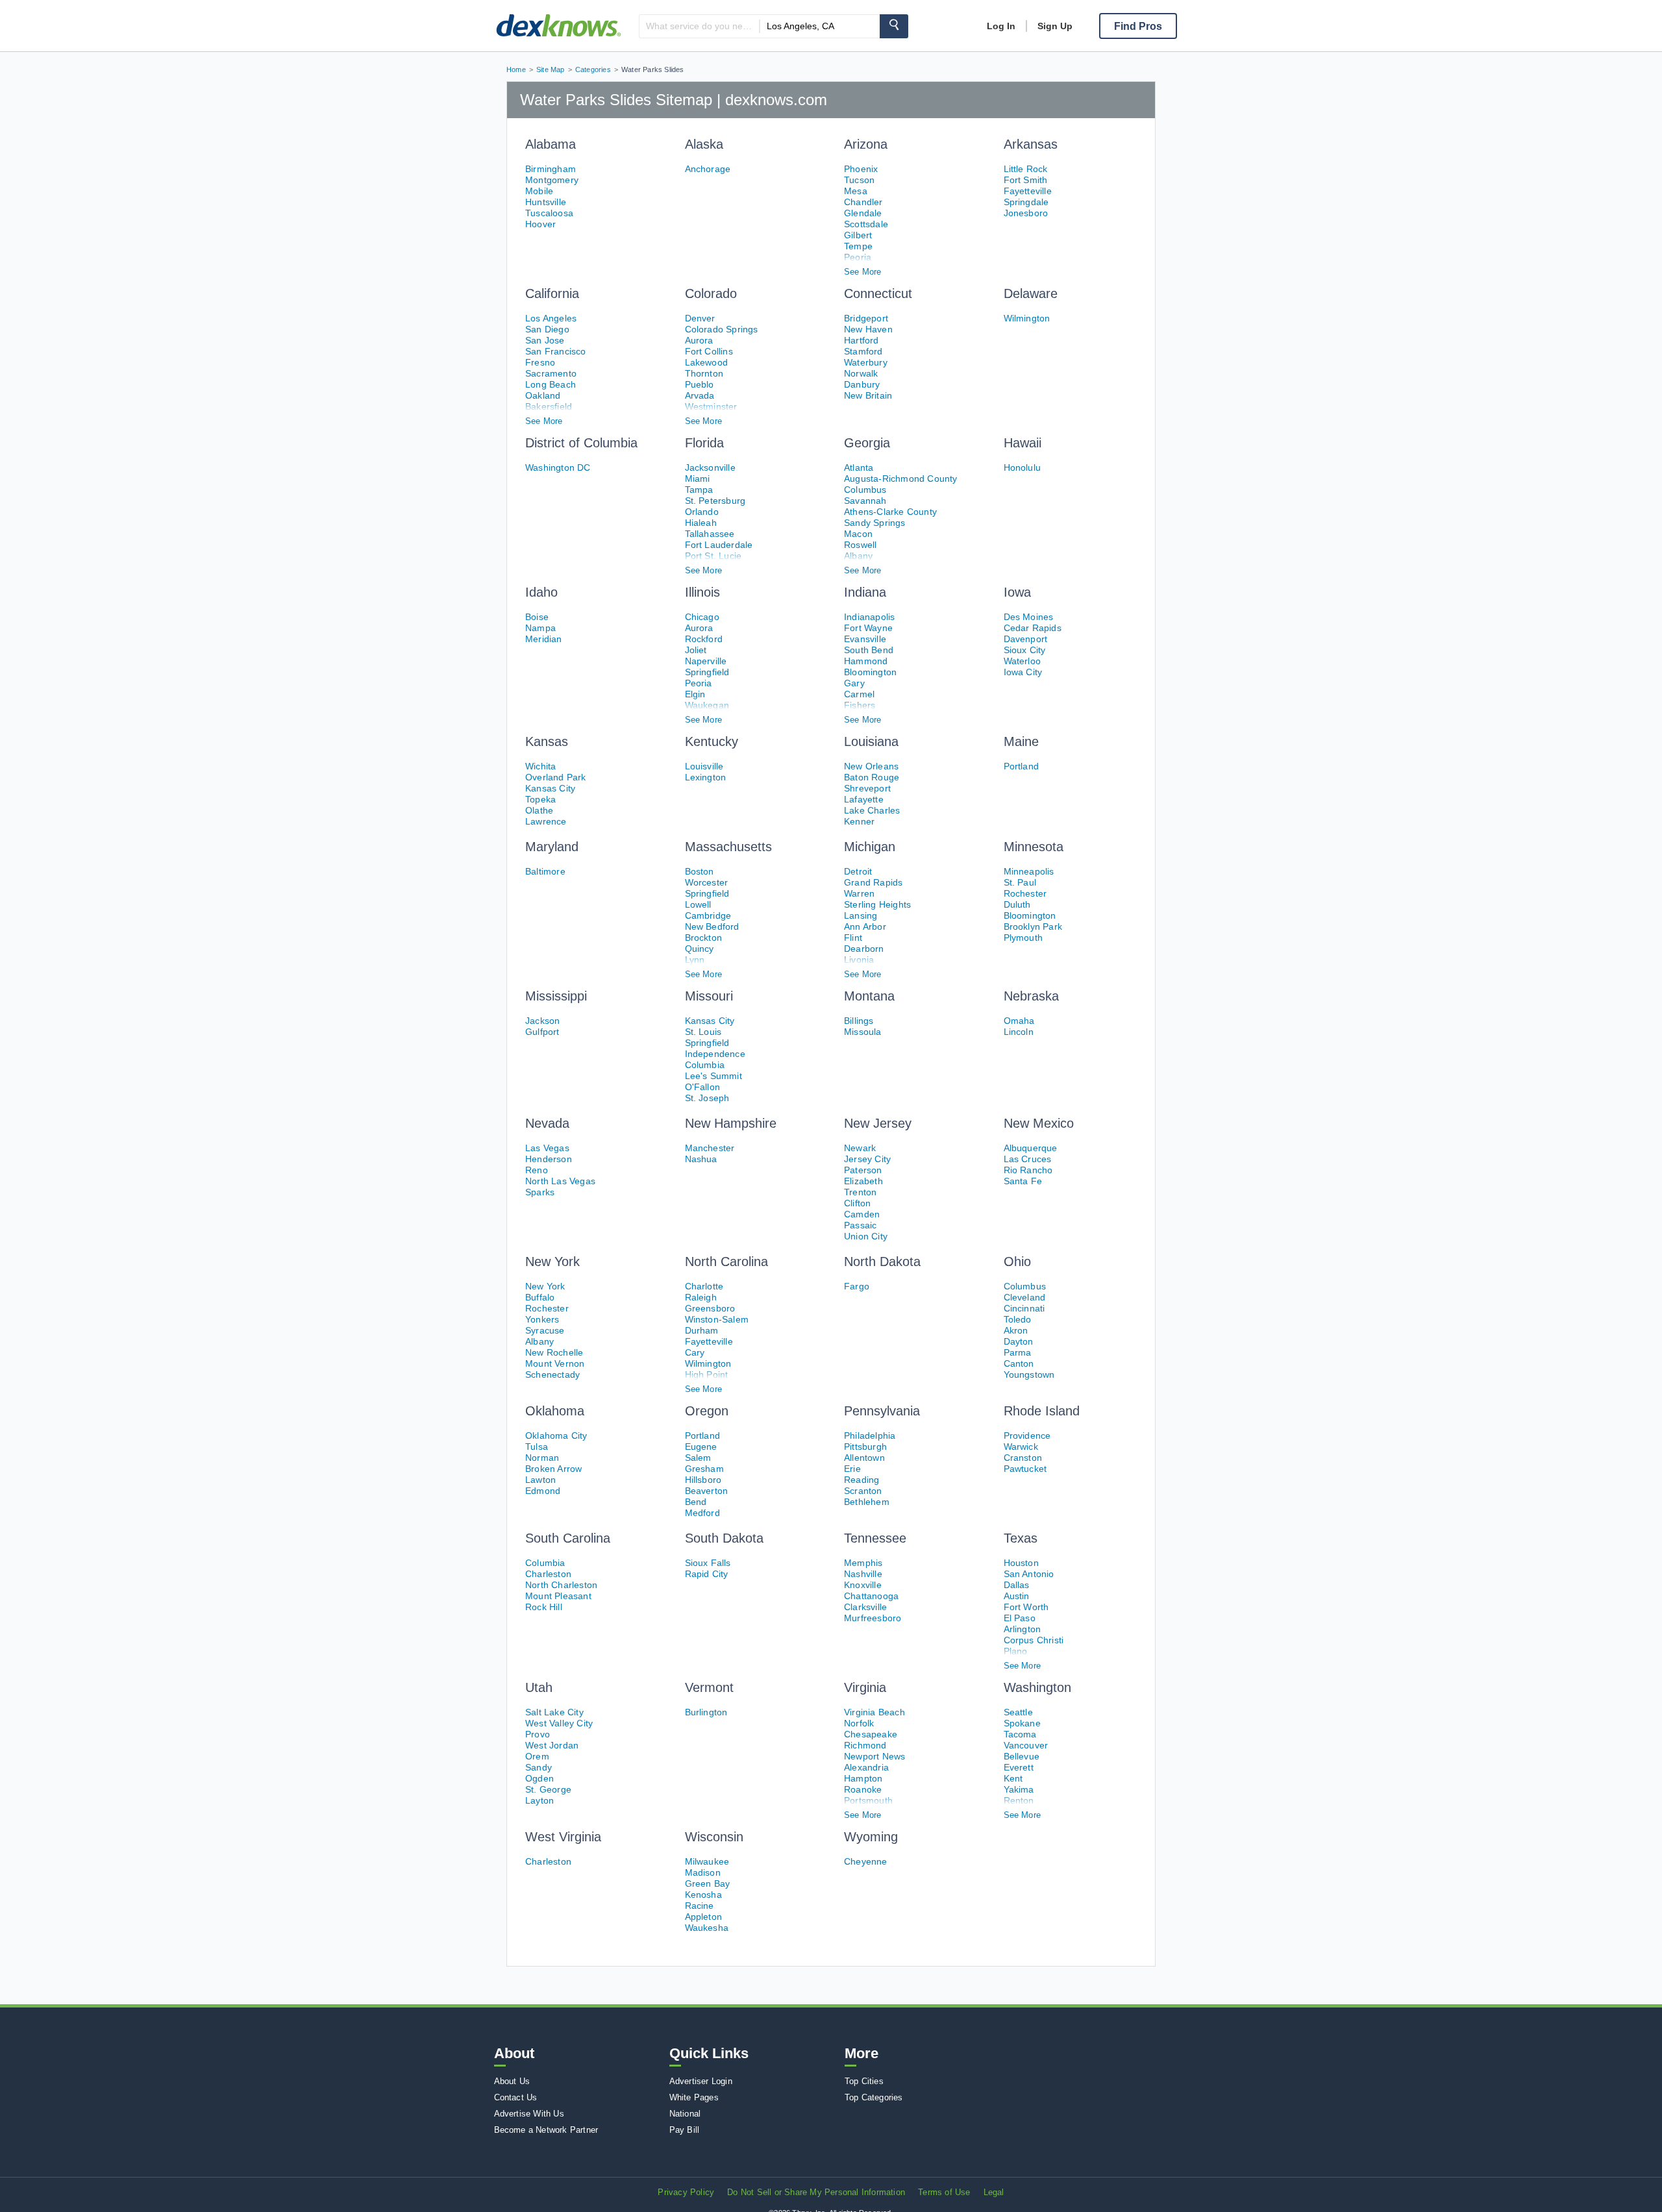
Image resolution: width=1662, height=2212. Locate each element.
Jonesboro (1026, 213)
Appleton (704, 1917)
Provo (538, 1734)
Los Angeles (551, 318)
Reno (537, 1170)
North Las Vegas (560, 1181)
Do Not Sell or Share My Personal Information (816, 2192)
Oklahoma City (556, 1435)
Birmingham (551, 169)
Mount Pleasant (558, 1596)
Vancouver (1026, 1745)
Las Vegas (547, 1148)
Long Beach (551, 384)
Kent (1013, 1778)
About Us (512, 2081)
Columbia (705, 1065)
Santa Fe (1023, 1181)
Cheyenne (866, 1861)
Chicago (702, 617)
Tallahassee (710, 534)
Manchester (710, 1148)
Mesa (856, 191)
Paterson (863, 1170)
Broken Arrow (553, 1469)
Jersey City (867, 1159)
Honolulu (1023, 467)
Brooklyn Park (1033, 926)
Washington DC (558, 467)
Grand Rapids (873, 882)
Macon (858, 534)
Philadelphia (870, 1435)
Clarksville (865, 1607)
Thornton (704, 373)
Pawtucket (1025, 1469)
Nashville (863, 1574)
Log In (1001, 26)
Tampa (699, 490)
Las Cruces (1028, 1159)
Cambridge (708, 915)
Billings (859, 1021)
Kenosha (703, 1895)
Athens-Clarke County (890, 512)
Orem (537, 1756)
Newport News (874, 1756)
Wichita (540, 766)
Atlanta (859, 467)
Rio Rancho (1028, 1170)
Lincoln (1019, 1032)
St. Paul (1020, 882)
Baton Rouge (872, 777)
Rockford (704, 639)
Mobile (539, 191)
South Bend (869, 650)
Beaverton (707, 1491)
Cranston (1023, 1458)
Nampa (540, 628)
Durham (702, 1330)
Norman (542, 1458)
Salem (698, 1458)
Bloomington (870, 672)
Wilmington (1027, 318)
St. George (548, 1789)
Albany (540, 1341)
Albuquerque (1031, 1148)
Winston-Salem (717, 1319)
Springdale (1026, 202)
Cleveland (1025, 1297)
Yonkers (542, 1319)
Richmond (865, 1745)
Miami (698, 478)
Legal (994, 2192)
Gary (854, 683)
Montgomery (552, 180)
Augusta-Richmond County (901, 478)
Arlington (1023, 1629)
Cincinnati (1024, 1308)
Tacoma (1020, 1734)
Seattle (1018, 1712)
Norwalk (861, 373)
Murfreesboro (873, 1618)
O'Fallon (703, 1087)
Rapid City (707, 1574)
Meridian (544, 639)
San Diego (547, 329)
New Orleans (871, 766)
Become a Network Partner (546, 2130)
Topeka (540, 799)
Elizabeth (863, 1181)
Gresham (704, 1469)
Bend (696, 1502)
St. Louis (703, 1032)
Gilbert (858, 235)
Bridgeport (866, 318)
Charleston (548, 1574)
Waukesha (707, 1928)
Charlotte (704, 1286)
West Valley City (559, 1723)
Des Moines (1029, 617)
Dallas (1017, 1585)
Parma (1018, 1352)
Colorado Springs (722, 329)
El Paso (1020, 1618)
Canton (1019, 1363)
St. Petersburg (715, 501)
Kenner (859, 821)
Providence (1027, 1435)
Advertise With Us (529, 2114)
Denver (700, 318)
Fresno (540, 362)
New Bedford (712, 926)
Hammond (866, 661)
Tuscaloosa (549, 213)
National (685, 2114)
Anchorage (708, 169)
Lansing (861, 915)
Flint (853, 938)
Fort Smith (1026, 180)
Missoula (863, 1032)
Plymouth (1023, 938)
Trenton (860, 1192)
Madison (703, 1872)
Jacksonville (710, 467)
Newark (860, 1148)
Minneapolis (1029, 871)
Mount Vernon (555, 1363)
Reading (862, 1480)
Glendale (863, 213)
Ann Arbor (865, 926)
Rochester (1025, 893)
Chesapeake (871, 1734)
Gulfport (542, 1032)
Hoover (540, 224)
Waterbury (866, 362)
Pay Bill (685, 2130)
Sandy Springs (875, 523)
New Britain (868, 395)
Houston (1021, 1563)
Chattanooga (871, 1596)
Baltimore (545, 871)
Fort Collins (709, 351)
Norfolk (859, 1723)
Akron (1016, 1330)
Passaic (860, 1225)
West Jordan (552, 1745)
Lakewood (707, 362)
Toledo (1018, 1319)
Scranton (863, 1491)
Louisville (704, 766)
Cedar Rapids (1033, 628)
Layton (540, 1800)
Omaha (1019, 1021)
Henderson (549, 1159)
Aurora (699, 340)
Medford (702, 1513)
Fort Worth (1026, 1607)
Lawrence (546, 821)
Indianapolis (869, 617)
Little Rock (1026, 169)
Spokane (1022, 1723)
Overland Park (556, 777)
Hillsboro (703, 1480)
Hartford (862, 340)
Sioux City (1025, 650)
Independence (715, 1054)
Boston (700, 871)
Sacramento (551, 373)
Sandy (539, 1767)
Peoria (699, 683)
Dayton (1019, 1341)
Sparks (540, 1192)
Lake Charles (872, 810)
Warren (859, 893)
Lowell (698, 904)
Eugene (701, 1447)
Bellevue (1022, 1756)
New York (545, 1286)
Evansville (865, 639)
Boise (537, 617)
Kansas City (550, 788)
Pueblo (700, 384)
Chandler (863, 202)
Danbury (862, 384)
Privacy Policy (686, 2192)
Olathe (539, 810)
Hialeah (701, 523)
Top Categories (874, 2097)
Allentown (864, 1458)
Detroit (858, 871)
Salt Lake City (554, 1712)
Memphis (863, 1563)
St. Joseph (707, 1098)
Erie (852, 1469)
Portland (1022, 766)
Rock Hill (544, 1607)
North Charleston (561, 1585)
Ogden (540, 1778)
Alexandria (866, 1767)
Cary (695, 1352)
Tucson (859, 180)
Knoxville (863, 1585)
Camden (862, 1214)
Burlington (706, 1712)
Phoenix (861, 169)
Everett (1019, 1767)
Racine (700, 1906)
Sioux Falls (708, 1563)
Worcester (707, 882)
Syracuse (545, 1330)
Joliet (696, 650)
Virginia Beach (874, 1712)
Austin (1017, 1596)
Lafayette (864, 799)
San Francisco (556, 351)
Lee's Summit (713, 1076)
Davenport (1026, 639)
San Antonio (1029, 1574)
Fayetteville (1028, 191)
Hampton (863, 1778)
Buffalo (540, 1297)
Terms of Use (944, 2192)
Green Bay (708, 1883)
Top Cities (864, 2081)
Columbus (865, 490)
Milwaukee (707, 1861)
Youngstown (1029, 1374)
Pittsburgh (865, 1447)
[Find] (894, 26)
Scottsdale (866, 224)
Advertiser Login (701, 2081)
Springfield (707, 672)
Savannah (865, 501)
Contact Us (516, 2097)
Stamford (863, 351)
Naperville (706, 661)
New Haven (868, 329)
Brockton (704, 938)
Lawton (540, 1480)
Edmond (543, 1491)
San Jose (545, 340)
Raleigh (701, 1297)
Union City (866, 1236)
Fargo (857, 1286)
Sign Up (1055, 26)
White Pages (694, 2097)
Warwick (1021, 1447)
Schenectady (552, 1374)
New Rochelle (554, 1352)
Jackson (542, 1021)
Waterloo (1023, 661)
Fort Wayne (868, 628)
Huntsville (546, 202)
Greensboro (710, 1308)
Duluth (1017, 904)
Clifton (857, 1203)
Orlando (702, 512)
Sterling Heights (877, 904)
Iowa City (1023, 672)
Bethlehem (867, 1502)
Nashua (701, 1159)
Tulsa (537, 1447)
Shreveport (867, 788)
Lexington (706, 777)
